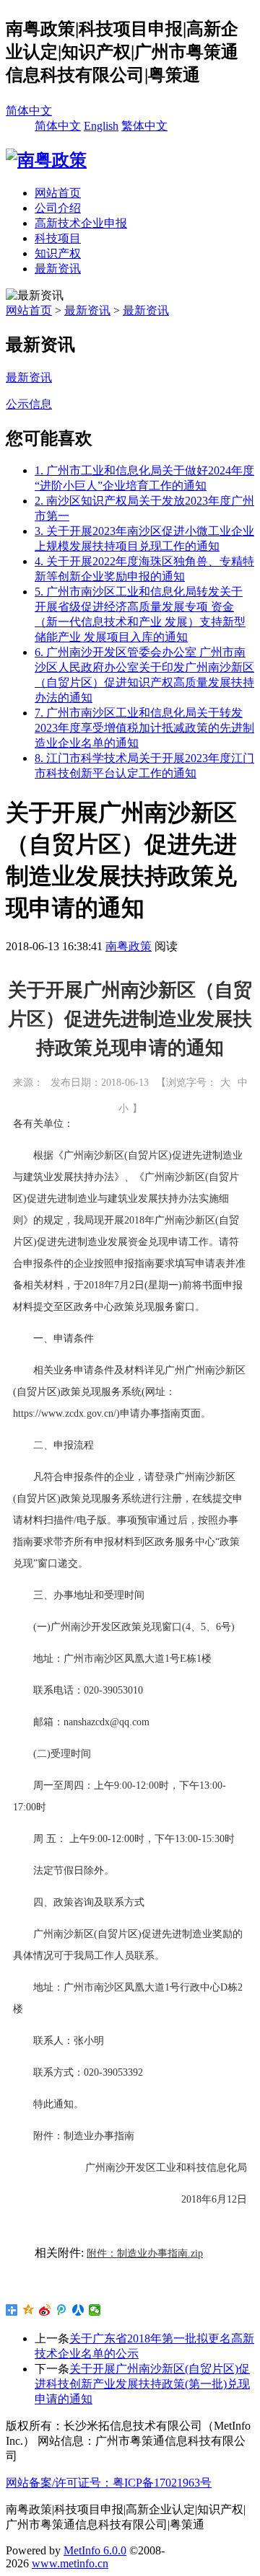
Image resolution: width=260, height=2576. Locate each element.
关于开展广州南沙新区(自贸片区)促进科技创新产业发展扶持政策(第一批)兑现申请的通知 (142, 2384)
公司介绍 (58, 208)
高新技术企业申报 (81, 223)
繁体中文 (144, 126)
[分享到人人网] (78, 2310)
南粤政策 (129, 946)
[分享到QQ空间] (29, 2310)
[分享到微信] (95, 2310)
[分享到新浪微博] (45, 2310)
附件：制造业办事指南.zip (145, 2253)
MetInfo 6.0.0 (95, 2550)
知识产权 (58, 253)
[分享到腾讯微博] (62, 2310)
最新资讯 (58, 269)
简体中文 (29, 111)
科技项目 (58, 238)
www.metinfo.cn (70, 2563)
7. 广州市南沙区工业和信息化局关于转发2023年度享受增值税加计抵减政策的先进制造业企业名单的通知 (144, 728)
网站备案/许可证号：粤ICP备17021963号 (109, 2483)
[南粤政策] (46, 160)
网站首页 (58, 193)
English (101, 126)
